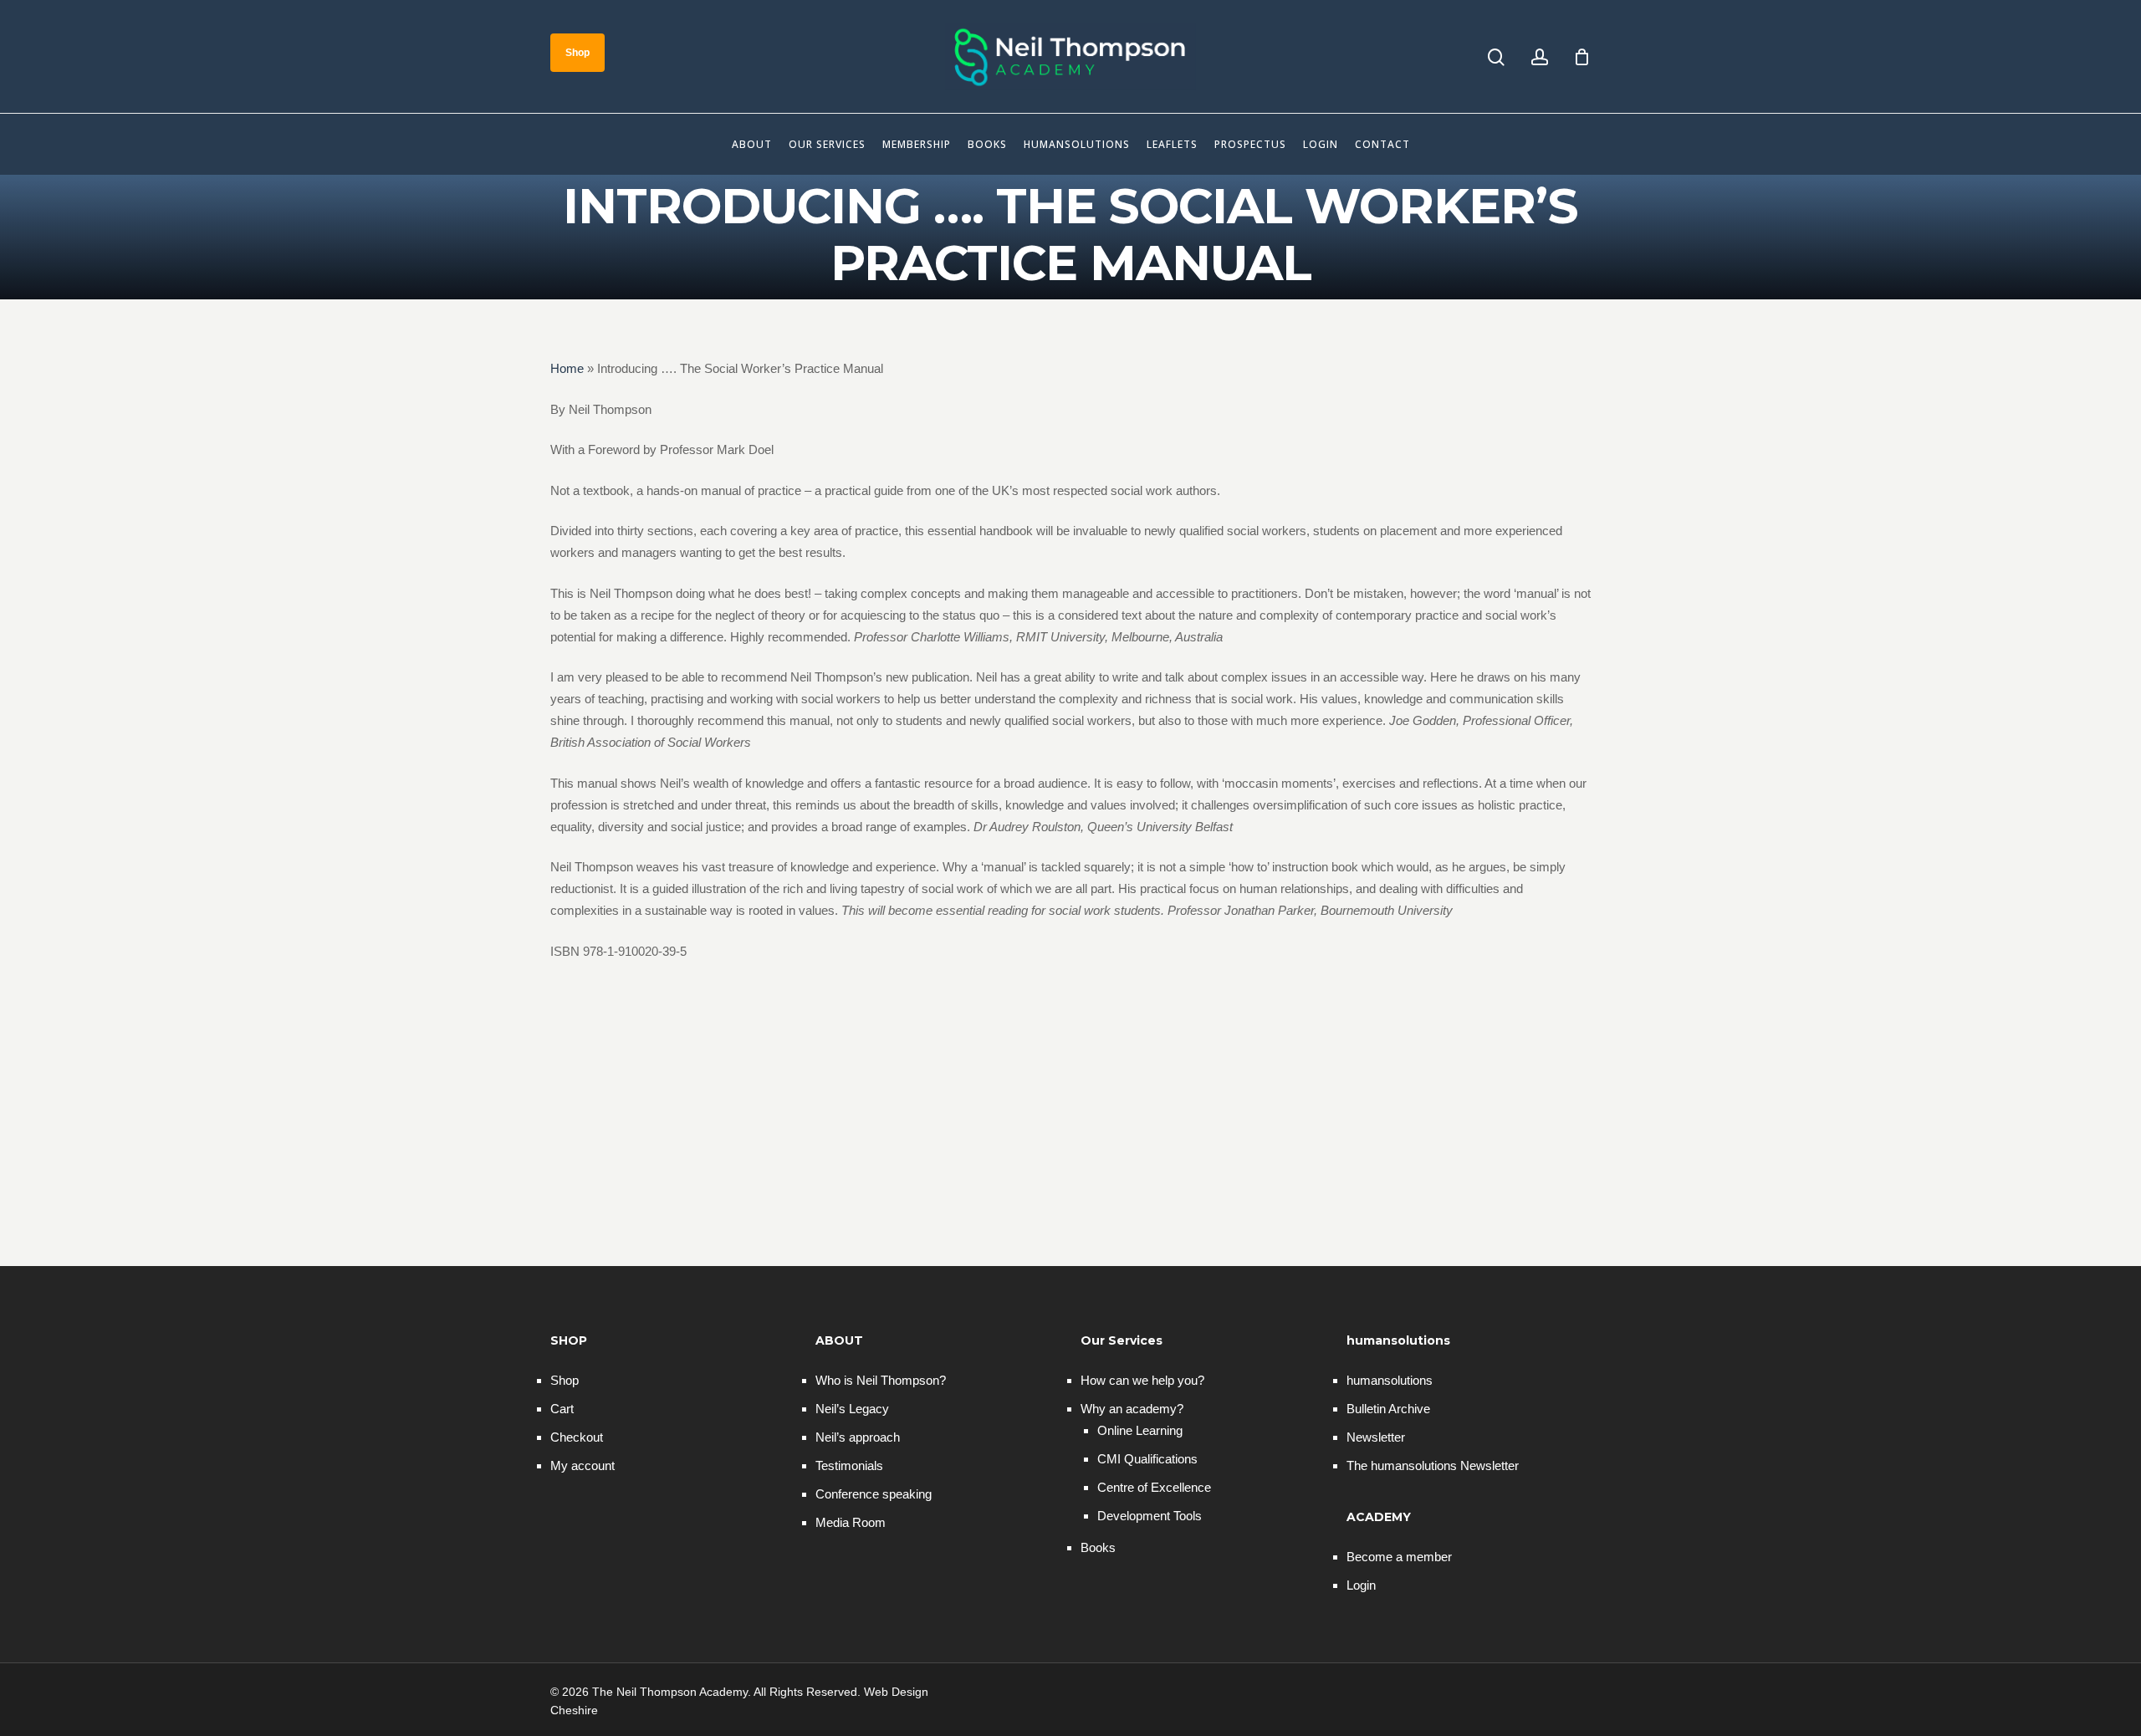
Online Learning (1140, 1430)
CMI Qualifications (1147, 1459)
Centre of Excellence (1154, 1487)
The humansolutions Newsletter (1433, 1465)
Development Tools (1150, 1516)
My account (583, 1465)
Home (567, 368)
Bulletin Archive (1388, 1409)
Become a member (1399, 1557)
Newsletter (1376, 1437)
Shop (565, 1380)
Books (1098, 1547)
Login (1361, 1585)
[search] (1496, 57)
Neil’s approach (858, 1437)
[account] (1540, 57)
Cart (562, 1409)
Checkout (577, 1437)
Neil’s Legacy (852, 1409)
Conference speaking (874, 1494)
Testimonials (849, 1465)
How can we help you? (1142, 1380)
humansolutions (1390, 1380)
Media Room (851, 1522)
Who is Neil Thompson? (881, 1380)
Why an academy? (1132, 1409)
